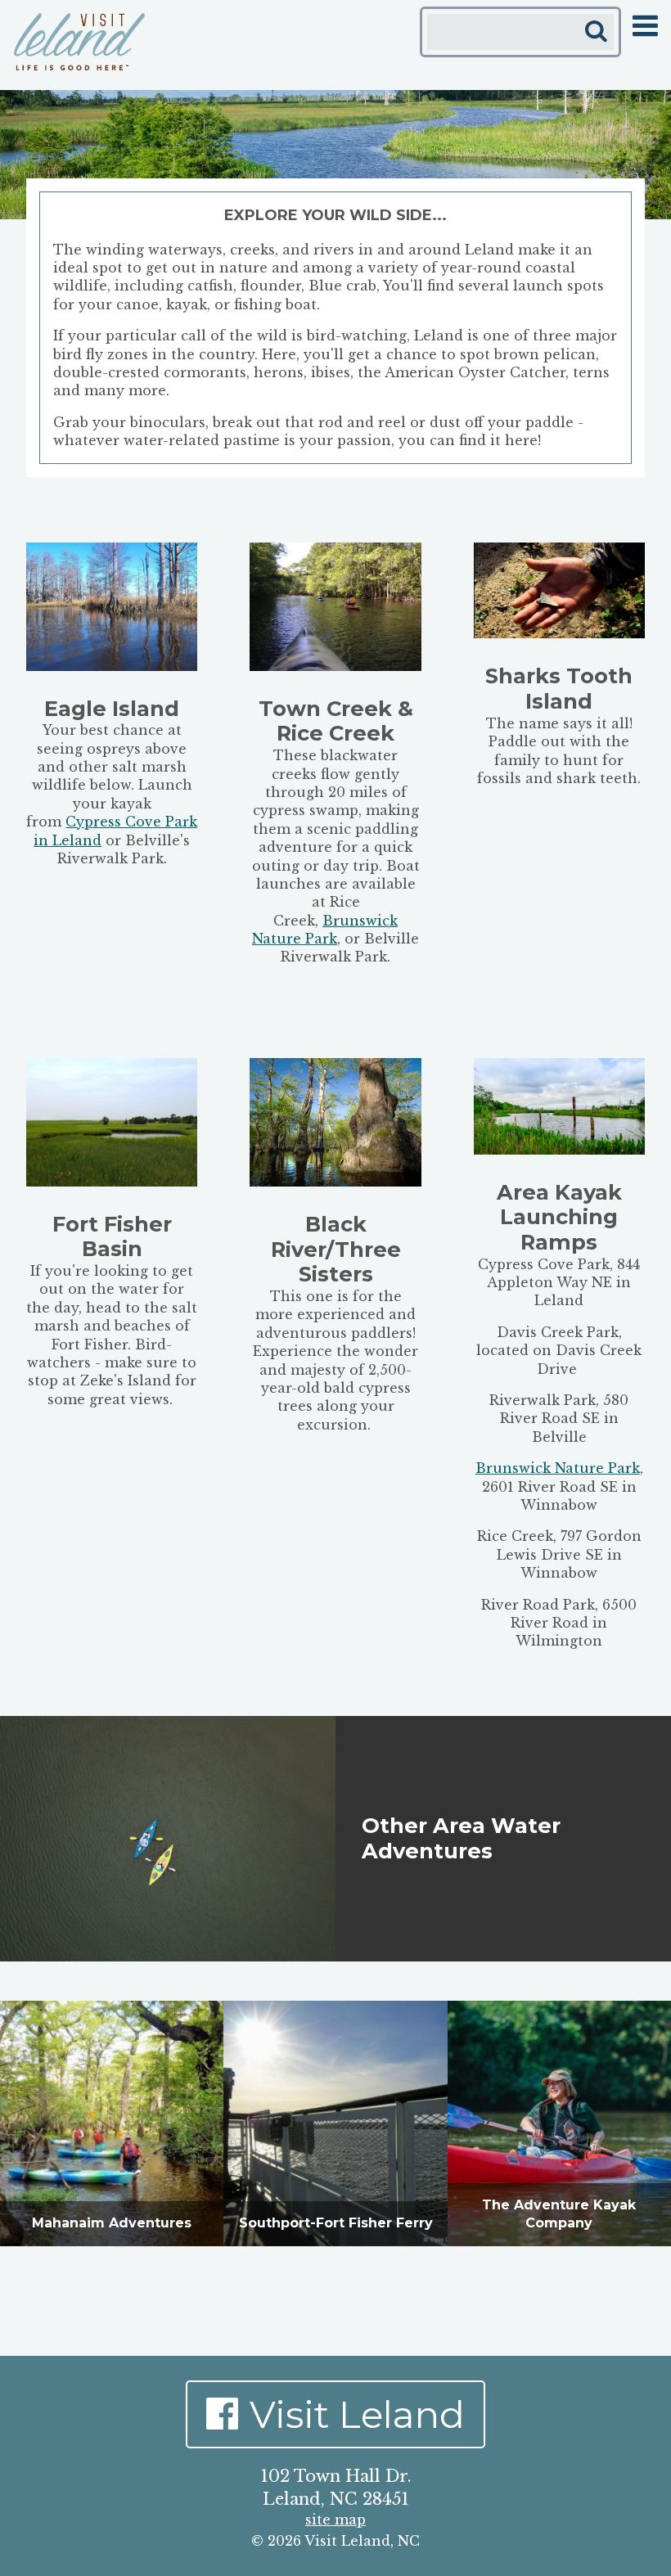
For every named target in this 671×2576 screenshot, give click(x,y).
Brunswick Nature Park (558, 1468)
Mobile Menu (645, 26)
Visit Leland (357, 2414)
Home (79, 42)
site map (335, 2520)
